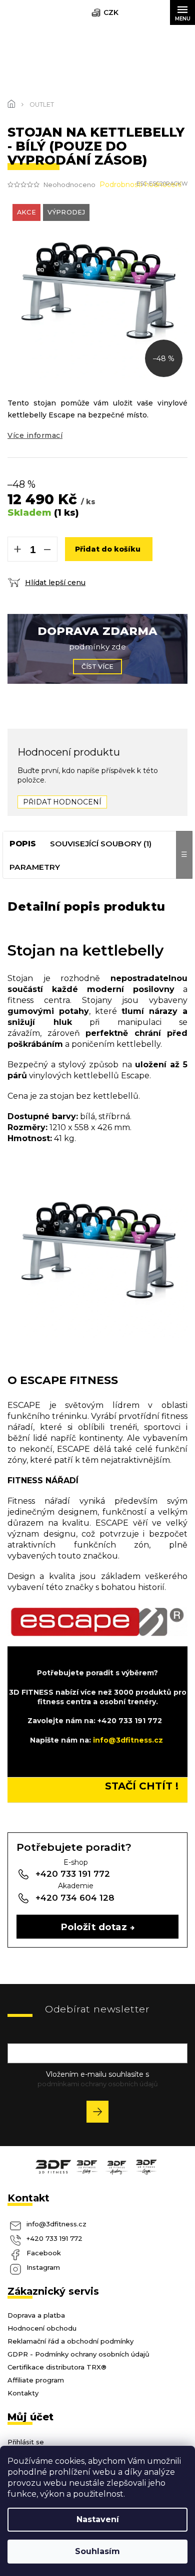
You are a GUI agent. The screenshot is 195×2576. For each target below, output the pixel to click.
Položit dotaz (94, 1927)
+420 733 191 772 (54, 2238)
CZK (111, 12)
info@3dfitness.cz (56, 2224)
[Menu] (182, 12)
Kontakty (23, 2393)
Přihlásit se (101, 2113)
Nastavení (98, 2519)
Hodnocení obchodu (42, 2328)
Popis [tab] (23, 844)
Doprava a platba (36, 2315)
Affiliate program (36, 2380)
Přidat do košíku (108, 549)
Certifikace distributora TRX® (57, 2367)
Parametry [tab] (35, 867)
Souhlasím (97, 2551)
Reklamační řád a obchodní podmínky (70, 2341)
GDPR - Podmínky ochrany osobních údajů (78, 2354)
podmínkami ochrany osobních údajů (98, 2084)
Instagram (43, 2267)
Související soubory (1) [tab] (101, 844)
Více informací (35, 435)
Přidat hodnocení (62, 802)
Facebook (44, 2253)
